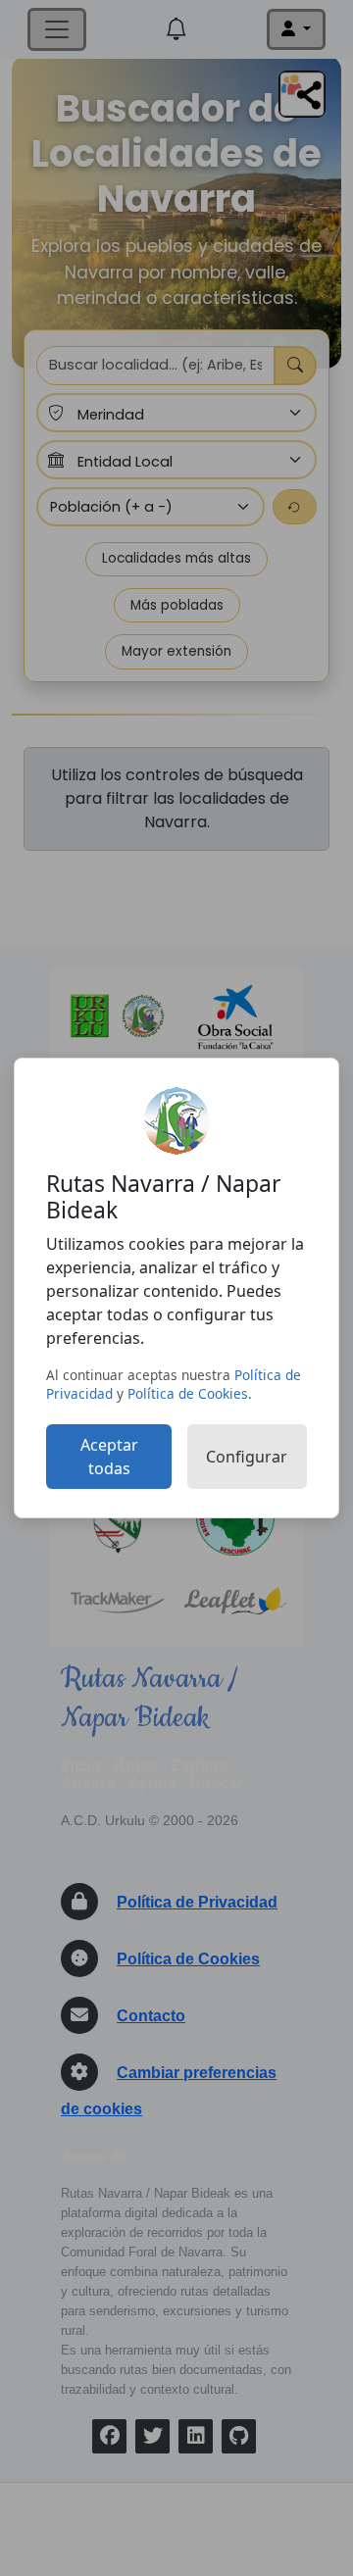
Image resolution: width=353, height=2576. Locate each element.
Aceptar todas (109, 1457)
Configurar (247, 1457)
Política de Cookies (188, 1393)
